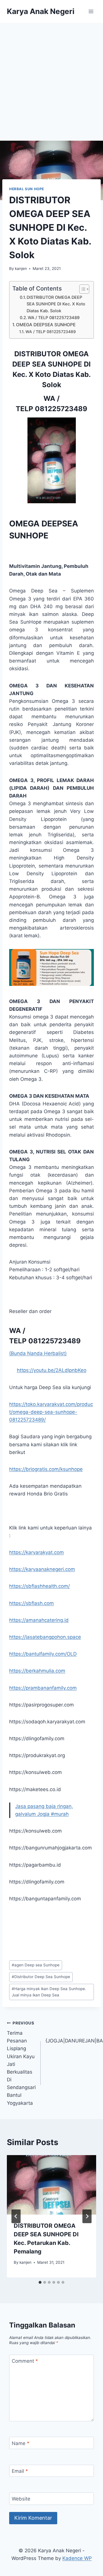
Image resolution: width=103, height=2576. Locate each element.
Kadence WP (77, 2558)
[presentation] (51, 2185)
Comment (25, 2361)
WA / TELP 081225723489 (54, 318)
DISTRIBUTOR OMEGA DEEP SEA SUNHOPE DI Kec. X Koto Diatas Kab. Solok (56, 304)
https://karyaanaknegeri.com (42, 1569)
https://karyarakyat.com (36, 1552)
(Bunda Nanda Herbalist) (38, 1353)
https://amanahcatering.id (39, 1620)
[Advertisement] (51, 77)
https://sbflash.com (31, 1603)
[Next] (87, 2216)
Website (21, 2499)
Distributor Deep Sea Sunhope (41, 1977)
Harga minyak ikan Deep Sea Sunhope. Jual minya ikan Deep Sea (49, 1992)
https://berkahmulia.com (37, 1671)
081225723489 (61, 409)
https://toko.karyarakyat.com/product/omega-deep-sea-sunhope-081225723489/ (51, 1412)
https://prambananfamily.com (43, 1688)
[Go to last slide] (16, 2216)
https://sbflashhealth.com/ (39, 1586)
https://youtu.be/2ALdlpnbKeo (52, 1370)
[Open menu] (91, 11)
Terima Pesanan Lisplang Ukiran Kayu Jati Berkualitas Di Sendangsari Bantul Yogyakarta (21, 2063)
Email (20, 2471)
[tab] (40, 2282)
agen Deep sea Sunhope (36, 1965)
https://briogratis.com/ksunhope (46, 1469)
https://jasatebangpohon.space (45, 1637)
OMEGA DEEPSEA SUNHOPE (46, 325)
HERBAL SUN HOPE (27, 189)
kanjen (21, 268)
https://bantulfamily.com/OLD (43, 1654)
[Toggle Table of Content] (81, 289)
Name (21, 2443)
